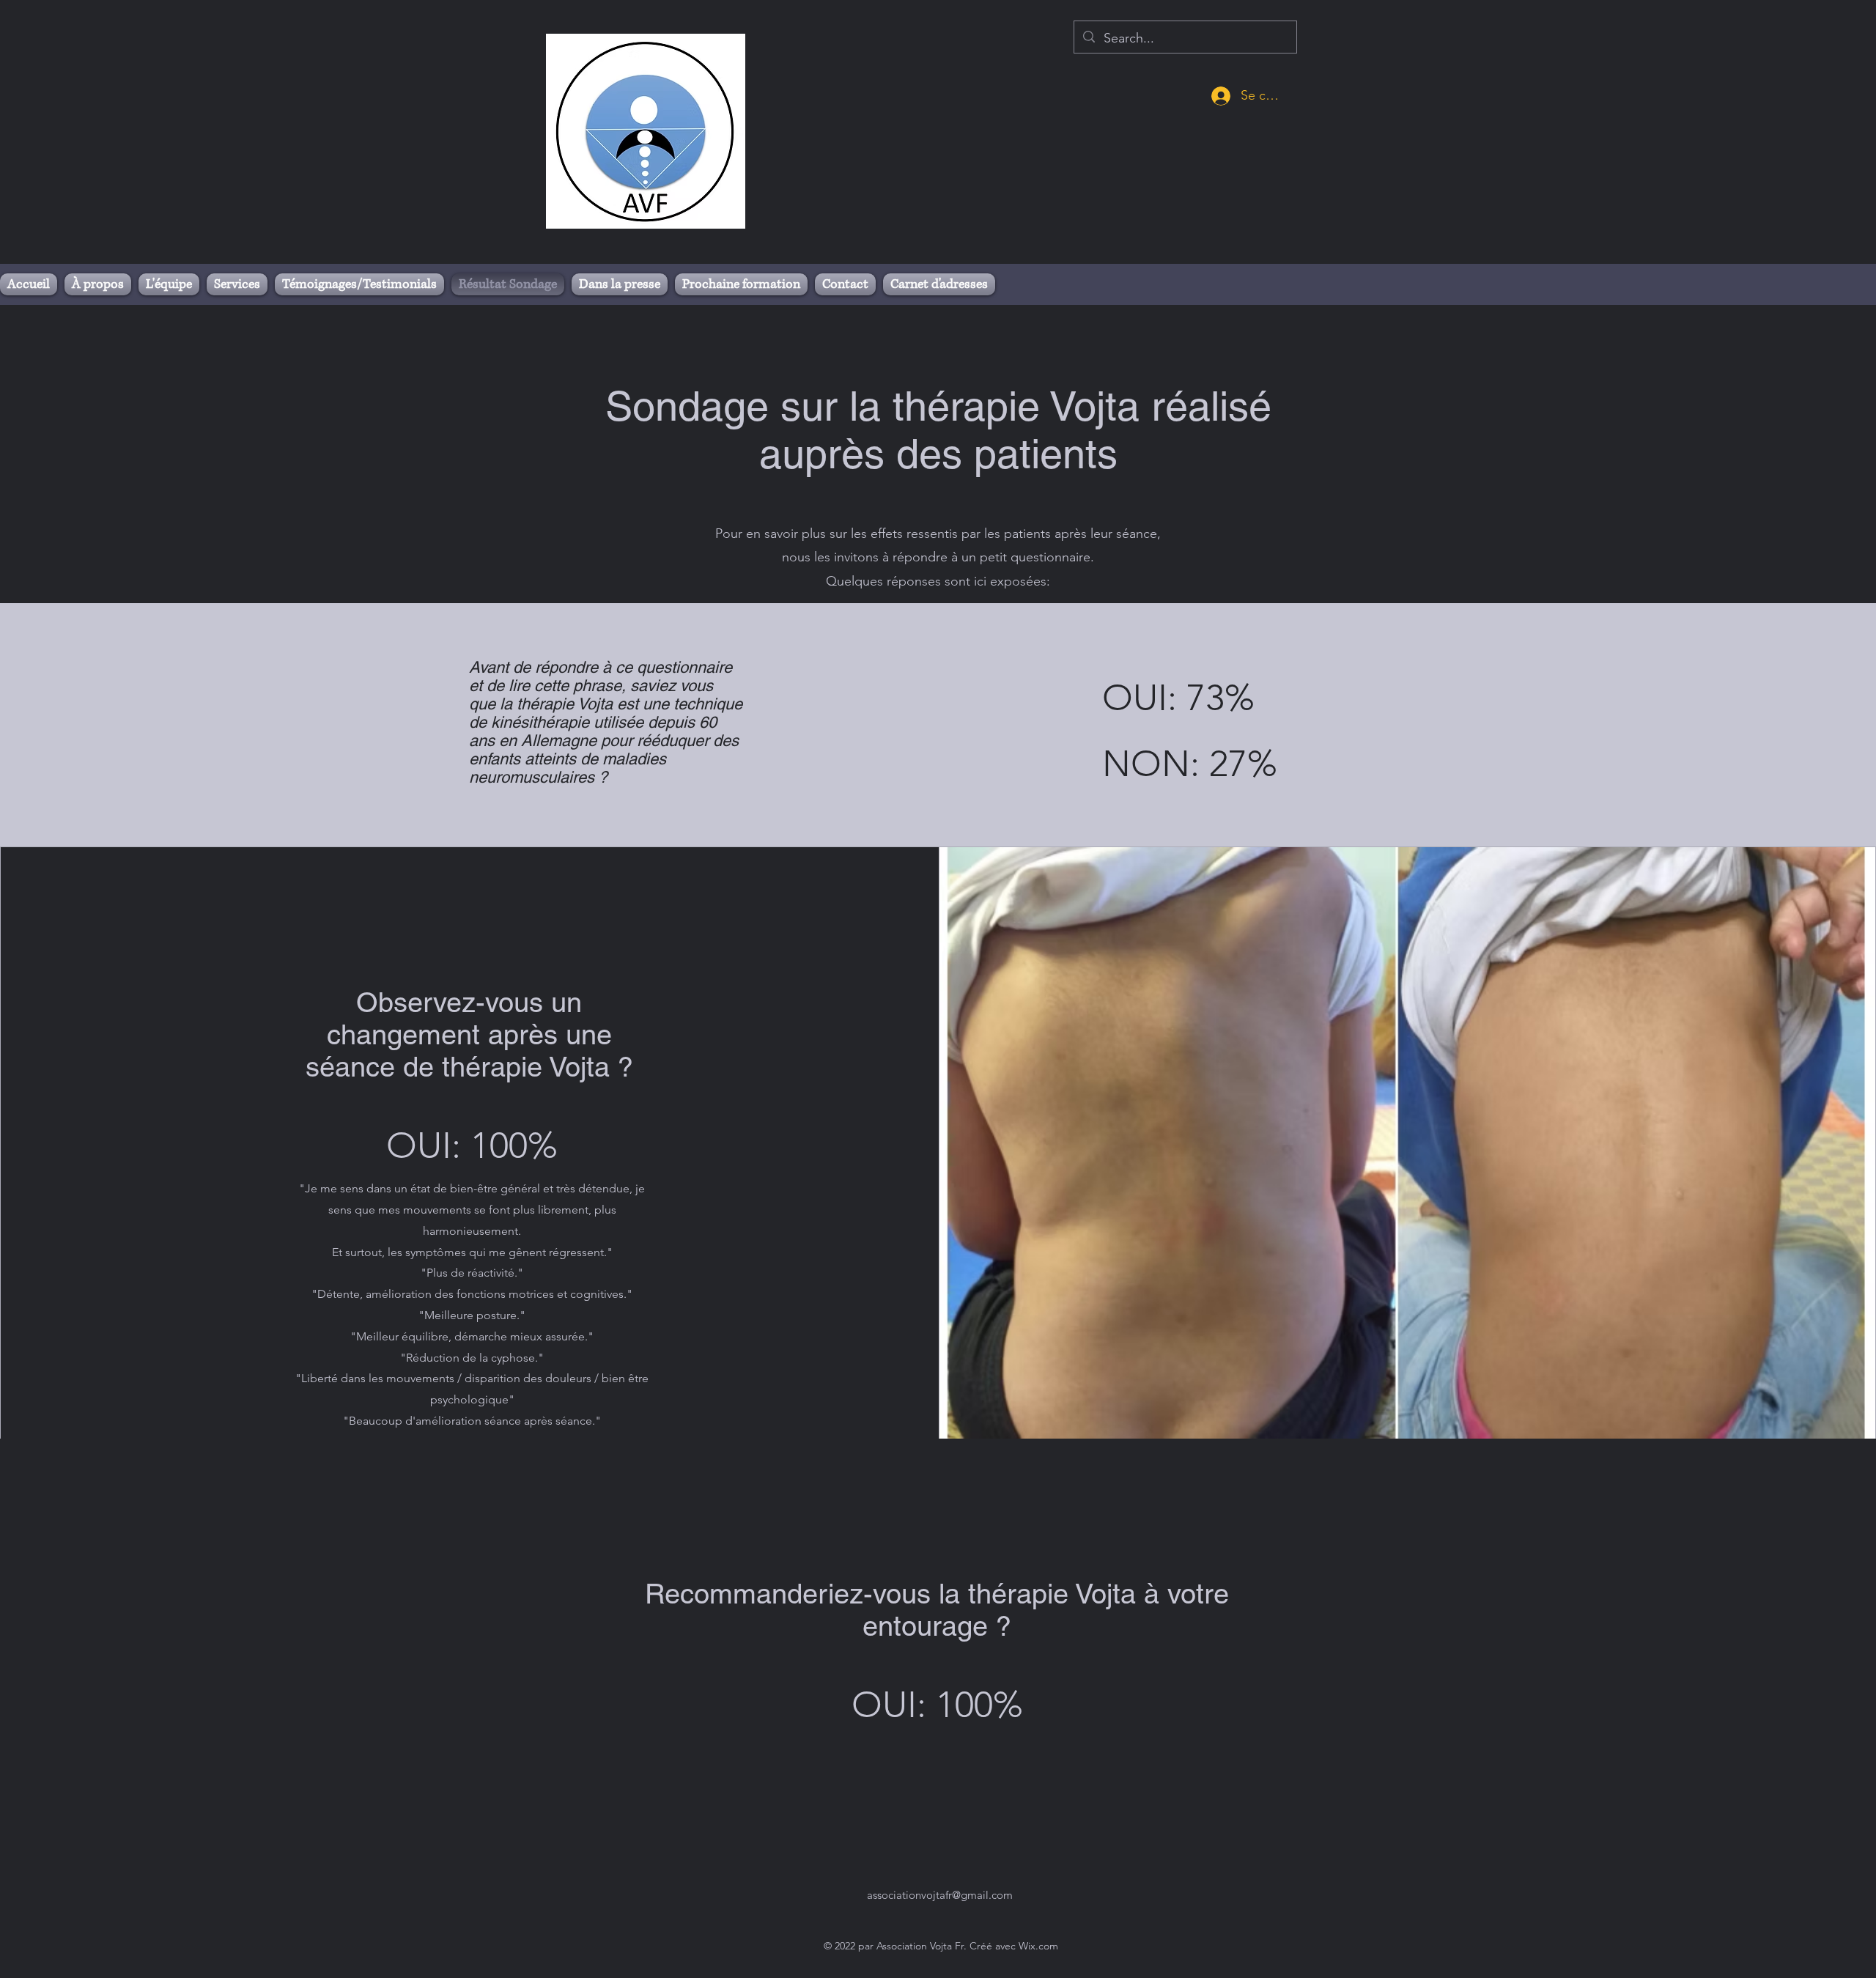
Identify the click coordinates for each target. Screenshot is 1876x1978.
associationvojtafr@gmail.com (940, 1895)
